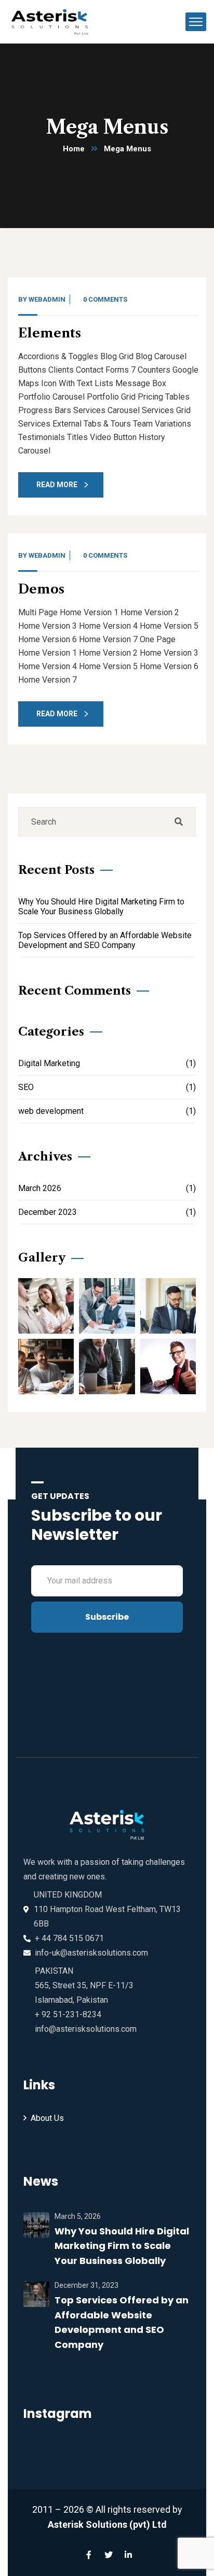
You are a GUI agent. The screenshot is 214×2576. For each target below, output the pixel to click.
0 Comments (105, 299)
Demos (41, 589)
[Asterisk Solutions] (53, 21)
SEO (107, 1087)
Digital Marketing (107, 1063)
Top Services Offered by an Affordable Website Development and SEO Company (105, 940)
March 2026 (107, 1188)
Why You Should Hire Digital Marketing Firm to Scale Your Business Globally (101, 907)
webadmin (47, 299)
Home (74, 149)
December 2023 (107, 1212)
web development (107, 1111)
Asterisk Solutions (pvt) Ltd (107, 2524)
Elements (50, 333)
